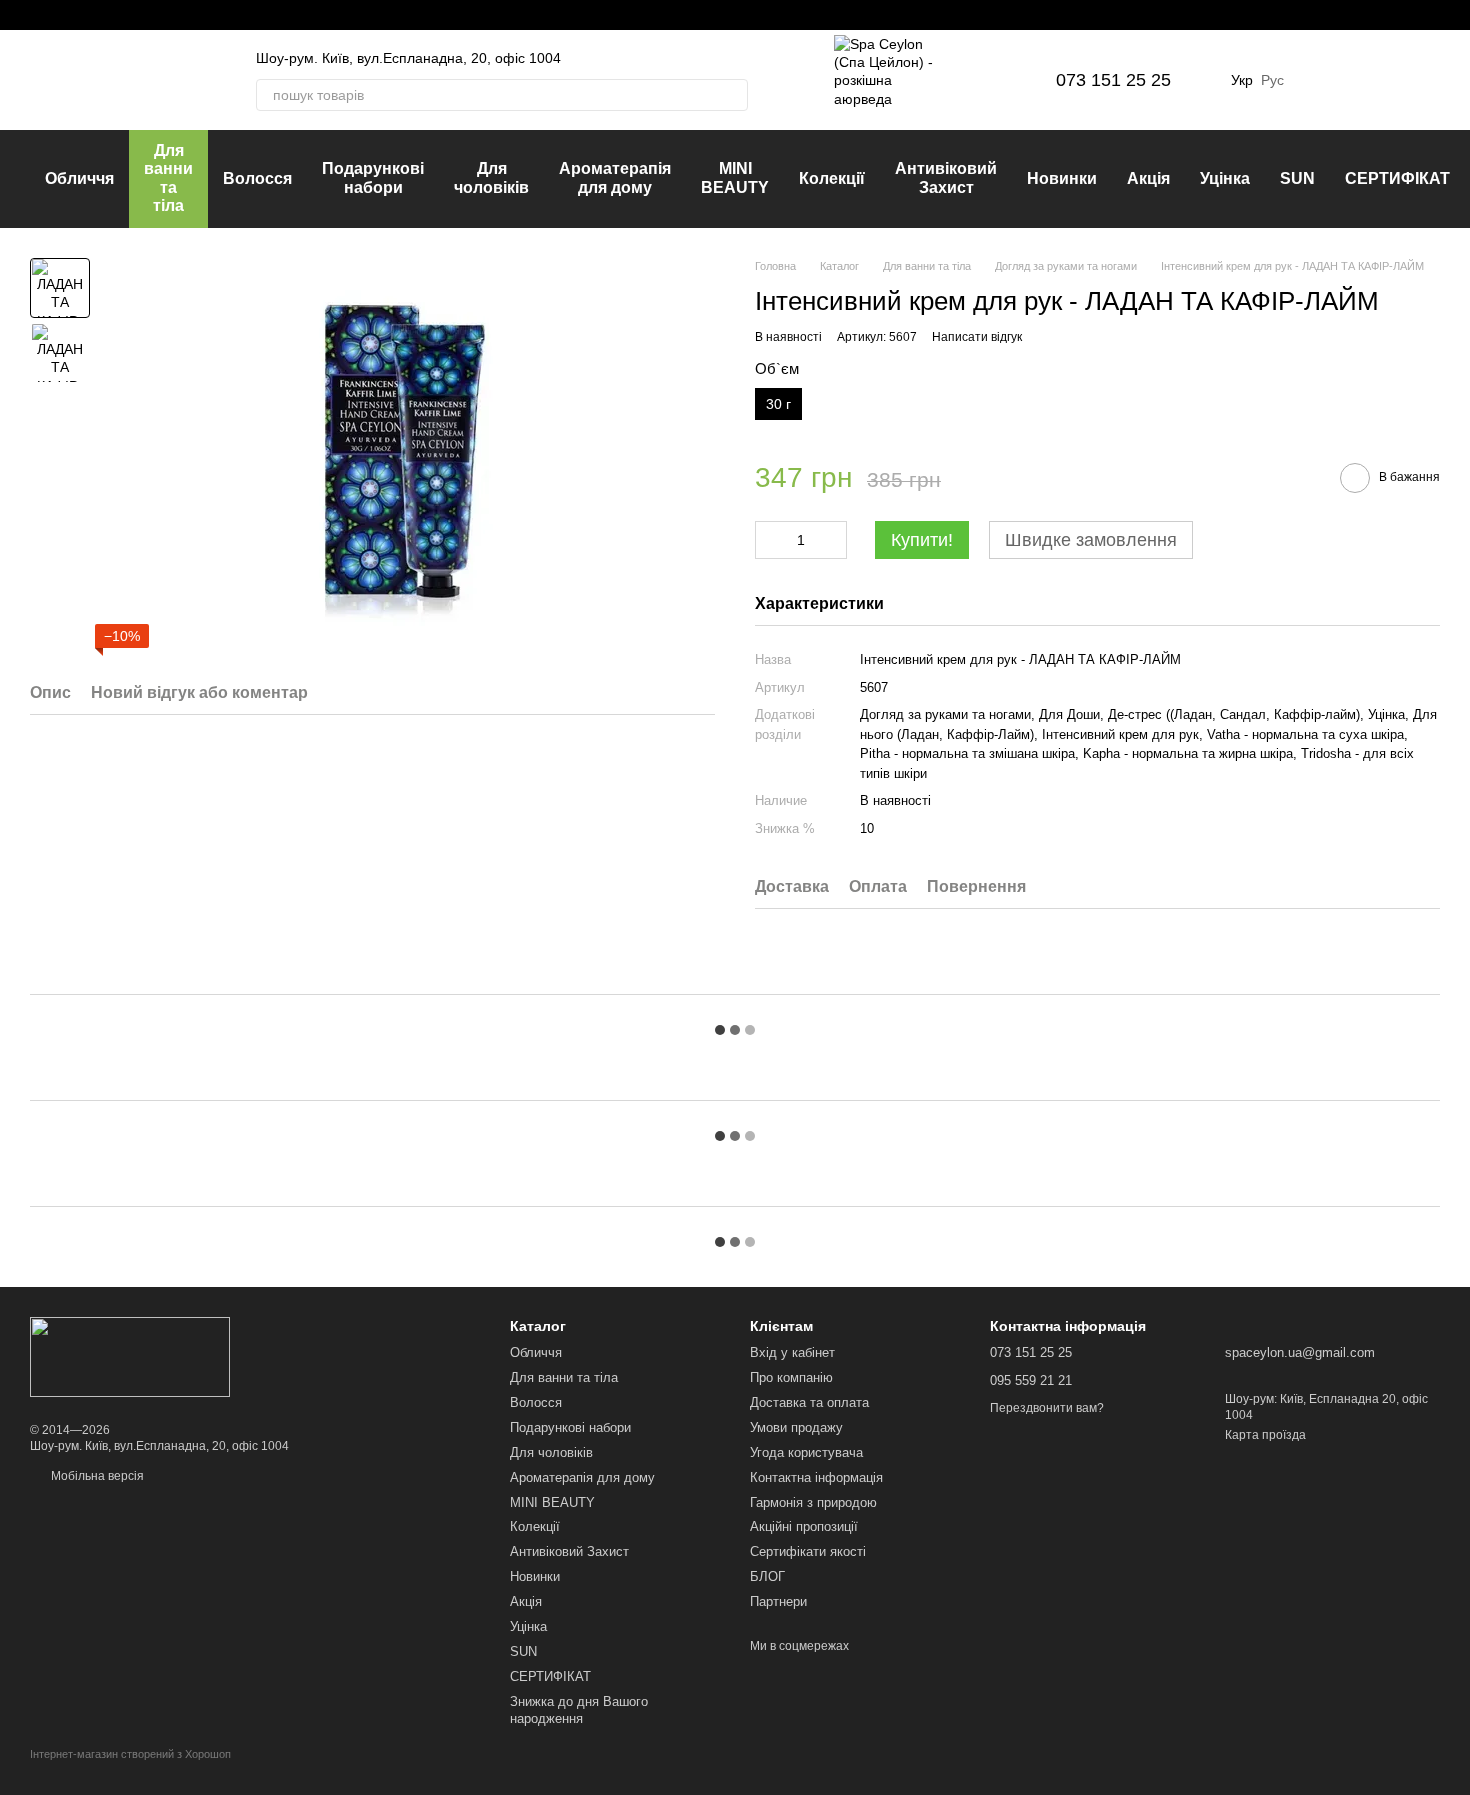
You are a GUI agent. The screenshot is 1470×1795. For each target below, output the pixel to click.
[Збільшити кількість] (832, 540)
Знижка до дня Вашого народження (579, 1710)
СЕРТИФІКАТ (1397, 178)
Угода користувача (806, 1452)
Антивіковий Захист (946, 177)
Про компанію (791, 1377)
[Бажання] (1320, 80)
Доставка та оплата (809, 1402)
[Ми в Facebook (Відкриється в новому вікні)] (38, 15)
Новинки (1062, 178)
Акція (1148, 178)
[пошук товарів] (732, 95)
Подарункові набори (373, 177)
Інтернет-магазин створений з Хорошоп (130, 1754)
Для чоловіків (491, 177)
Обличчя (79, 178)
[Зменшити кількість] (770, 540)
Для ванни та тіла (168, 178)
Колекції (832, 178)
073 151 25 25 (1113, 80)
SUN (1297, 178)
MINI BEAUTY (735, 177)
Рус (1272, 80)
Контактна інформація (816, 1477)
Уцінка (1225, 178)
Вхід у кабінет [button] (792, 1352)
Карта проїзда (1265, 1435)
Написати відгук (977, 337)
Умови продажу (796, 1427)
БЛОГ (767, 1576)
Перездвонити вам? (1047, 1408)
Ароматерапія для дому (615, 177)
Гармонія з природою (813, 1502)
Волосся (257, 178)
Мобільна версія (96, 1476)
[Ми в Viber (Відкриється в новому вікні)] (110, 15)
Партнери (778, 1601)
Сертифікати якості (808, 1551)
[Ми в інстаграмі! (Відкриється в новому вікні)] (62, 15)
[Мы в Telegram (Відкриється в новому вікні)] (86, 15)
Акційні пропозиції (804, 1526)
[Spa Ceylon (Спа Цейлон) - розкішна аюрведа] (130, 1356)
